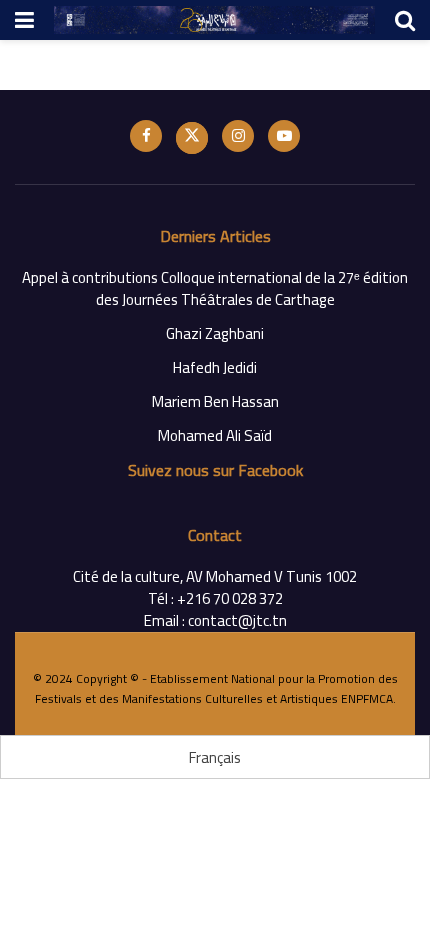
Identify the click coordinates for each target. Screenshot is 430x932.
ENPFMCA (367, 698)
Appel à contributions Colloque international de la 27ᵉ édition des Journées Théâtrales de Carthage (215, 288)
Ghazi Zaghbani (215, 333)
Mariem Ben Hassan (215, 401)
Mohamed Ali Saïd (215, 435)
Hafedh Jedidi (215, 367)
